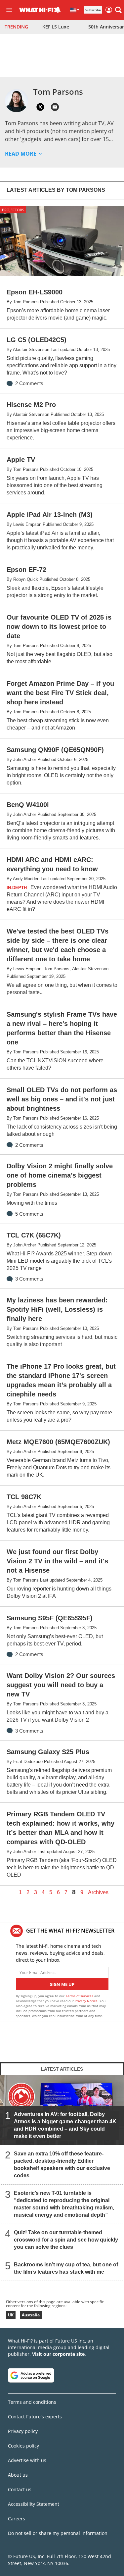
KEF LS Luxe (56, 27)
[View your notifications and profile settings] (58, 10)
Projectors (13, 210)
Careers (17, 2519)
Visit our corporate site (58, 2354)
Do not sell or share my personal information (58, 2533)
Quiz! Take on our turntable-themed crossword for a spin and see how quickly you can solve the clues (66, 2239)
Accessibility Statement (34, 2504)
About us (18, 2475)
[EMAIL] (55, 107)
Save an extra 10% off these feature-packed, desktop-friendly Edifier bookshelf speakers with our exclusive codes (62, 2164)
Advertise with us (27, 2460)
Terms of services (80, 1996)
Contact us (20, 2489)
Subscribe (93, 10)
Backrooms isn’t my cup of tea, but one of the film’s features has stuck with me (66, 2268)
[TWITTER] (40, 107)
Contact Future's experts (35, 2417)
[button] (118, 10)
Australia (31, 2315)
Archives (98, 1893)
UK (11, 2315)
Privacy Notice (86, 2001)
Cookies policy (23, 2446)
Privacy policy (23, 2431)
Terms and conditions (32, 2402)
